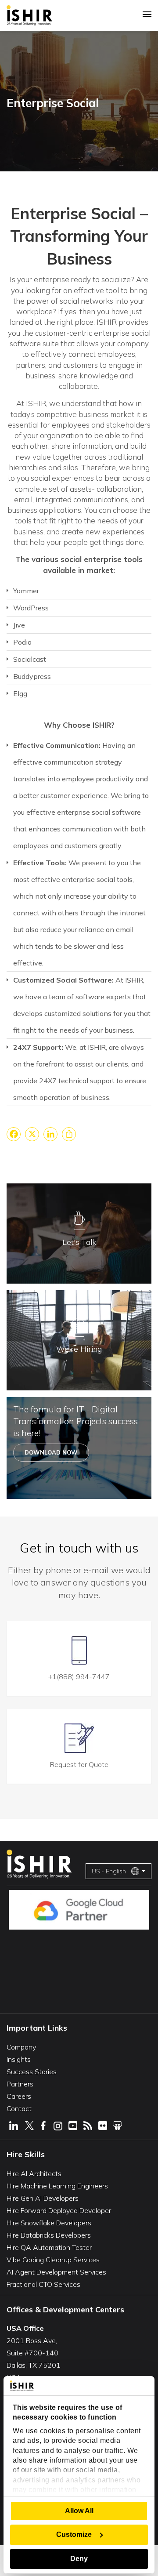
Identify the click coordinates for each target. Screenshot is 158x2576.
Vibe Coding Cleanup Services (53, 2260)
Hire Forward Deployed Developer (59, 2210)
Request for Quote (79, 1764)
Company (21, 2047)
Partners (20, 2084)
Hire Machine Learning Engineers (57, 2186)
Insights (19, 2059)
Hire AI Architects (34, 2173)
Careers (19, 2096)
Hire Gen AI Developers (43, 2198)
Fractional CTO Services (43, 2284)
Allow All (79, 2511)
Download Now (51, 1452)
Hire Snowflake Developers (49, 2223)
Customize (74, 2534)
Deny (79, 2559)
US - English (109, 1871)
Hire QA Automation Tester (49, 2247)
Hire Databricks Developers (49, 2235)
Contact (19, 2108)
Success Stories (32, 2072)
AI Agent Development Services (56, 2272)
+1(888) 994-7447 (79, 1676)
